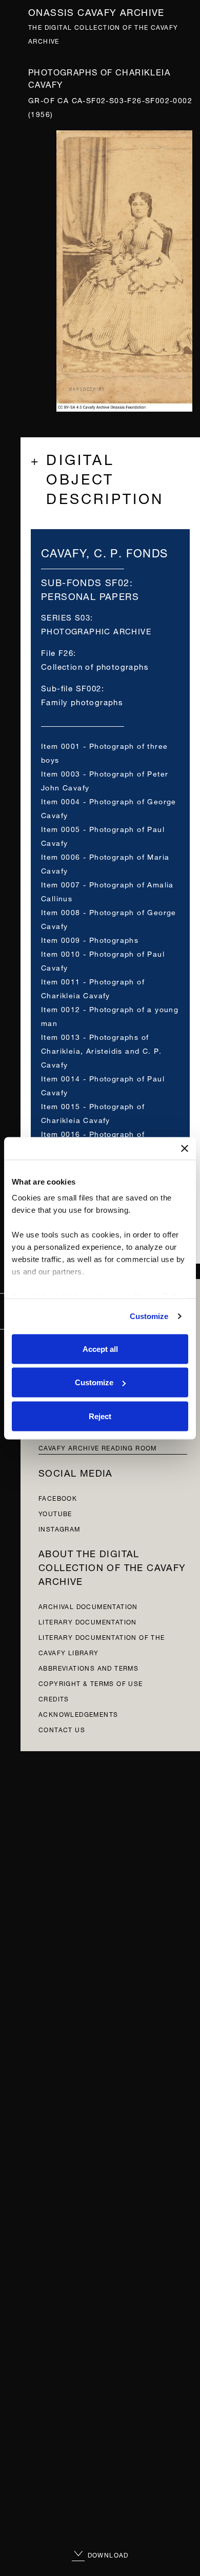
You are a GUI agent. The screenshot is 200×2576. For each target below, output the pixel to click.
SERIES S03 (66, 617)
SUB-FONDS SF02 (85, 581)
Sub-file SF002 (71, 687)
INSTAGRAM (59, 1528)
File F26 (57, 652)
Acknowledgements (78, 1713)
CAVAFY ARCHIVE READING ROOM (98, 1447)
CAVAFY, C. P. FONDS (105, 551)
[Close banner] (185, 1148)
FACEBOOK (58, 1497)
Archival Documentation (88, 1606)
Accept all (100, 1349)
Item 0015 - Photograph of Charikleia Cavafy (93, 1112)
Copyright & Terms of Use (91, 1683)
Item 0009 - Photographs (90, 939)
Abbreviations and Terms (88, 1667)
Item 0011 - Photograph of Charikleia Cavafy (93, 987)
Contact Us (62, 1729)
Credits (54, 1698)
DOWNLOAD (107, 2554)
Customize (149, 1316)
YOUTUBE (55, 1513)
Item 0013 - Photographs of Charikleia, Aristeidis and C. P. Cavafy (102, 1050)
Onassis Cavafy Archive (96, 11)
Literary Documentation (88, 1621)
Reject (100, 1416)
